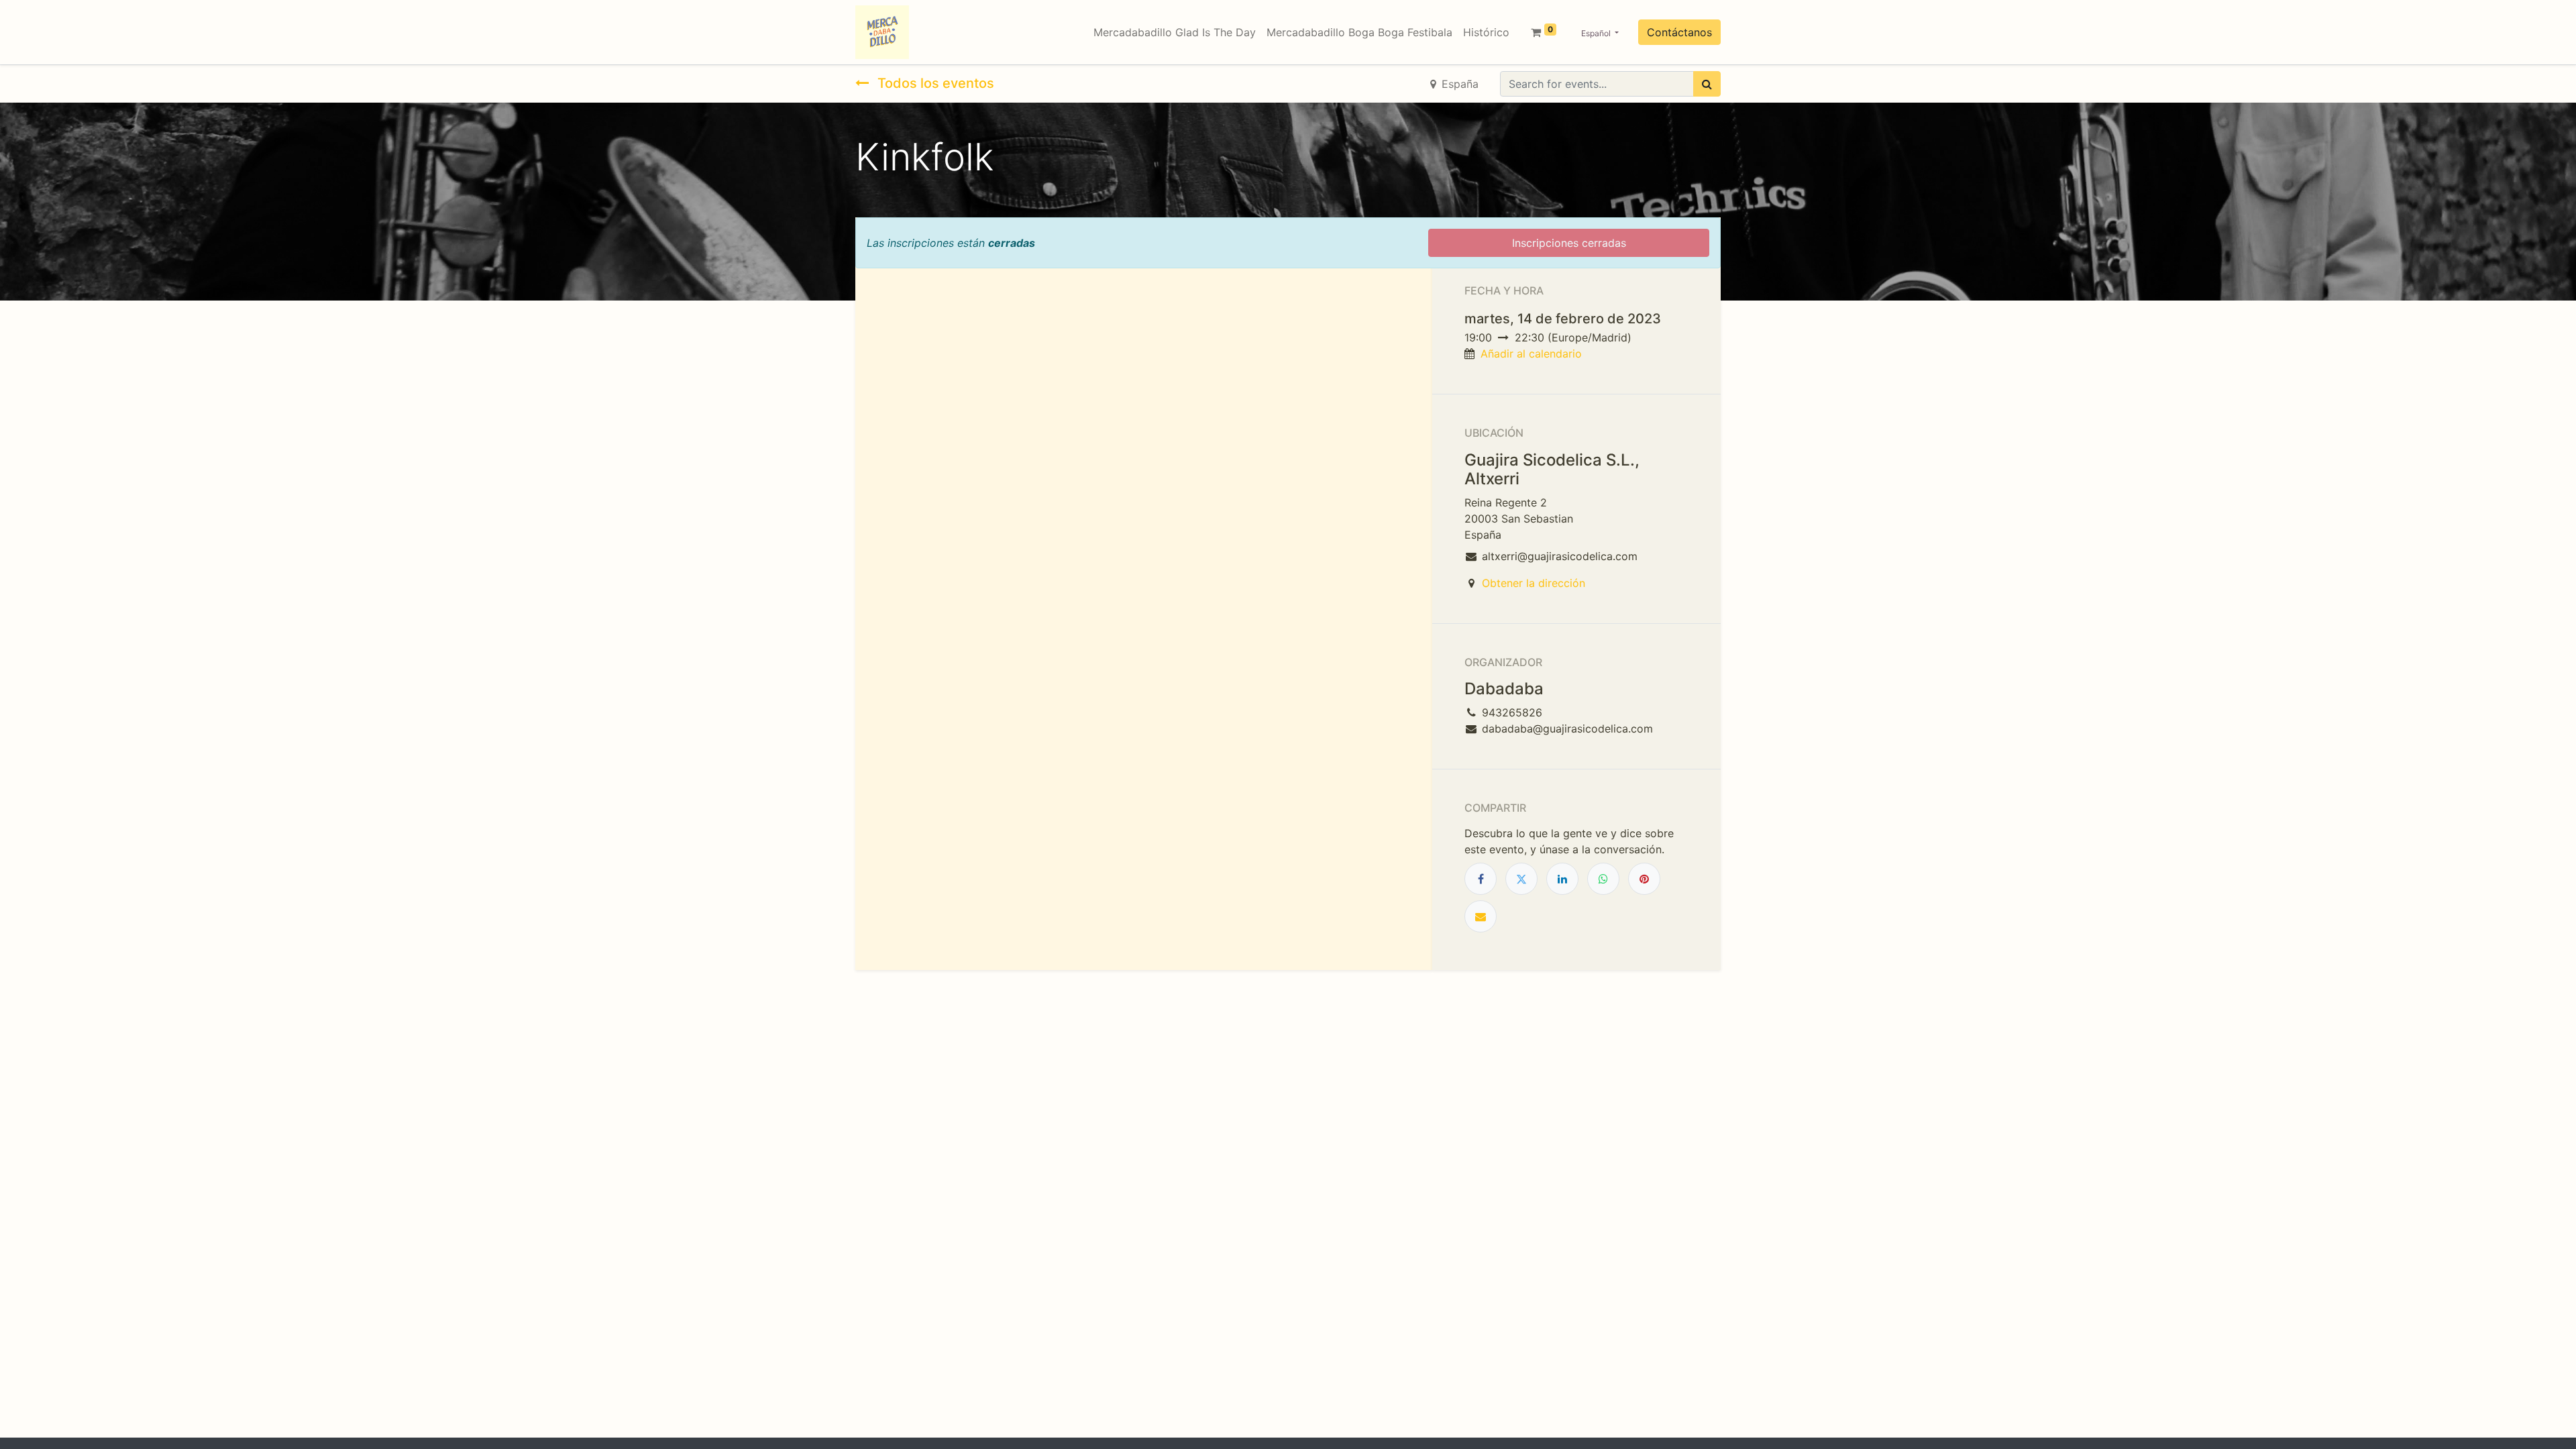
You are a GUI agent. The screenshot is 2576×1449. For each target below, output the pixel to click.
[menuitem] (1175, 32)
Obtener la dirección (1534, 583)
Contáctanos (1679, 32)
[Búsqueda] (1707, 84)
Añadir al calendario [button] (1531, 354)
